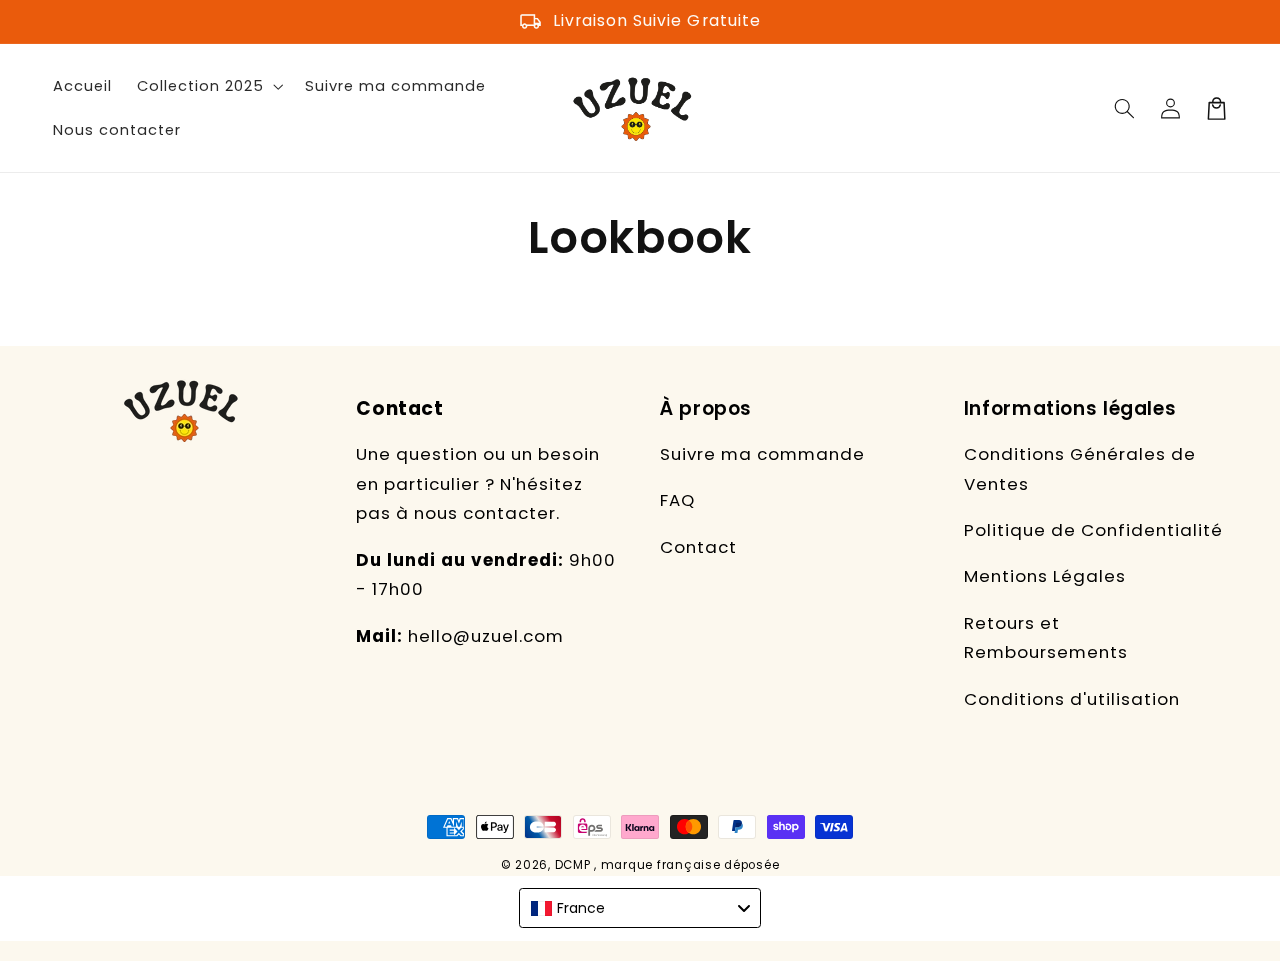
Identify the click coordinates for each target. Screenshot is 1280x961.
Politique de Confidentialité (1093, 530)
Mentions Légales (1045, 576)
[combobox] (640, 908)
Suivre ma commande (762, 454)
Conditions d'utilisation (1072, 699)
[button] (1125, 108)
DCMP (573, 865)
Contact (698, 547)
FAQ (677, 500)
